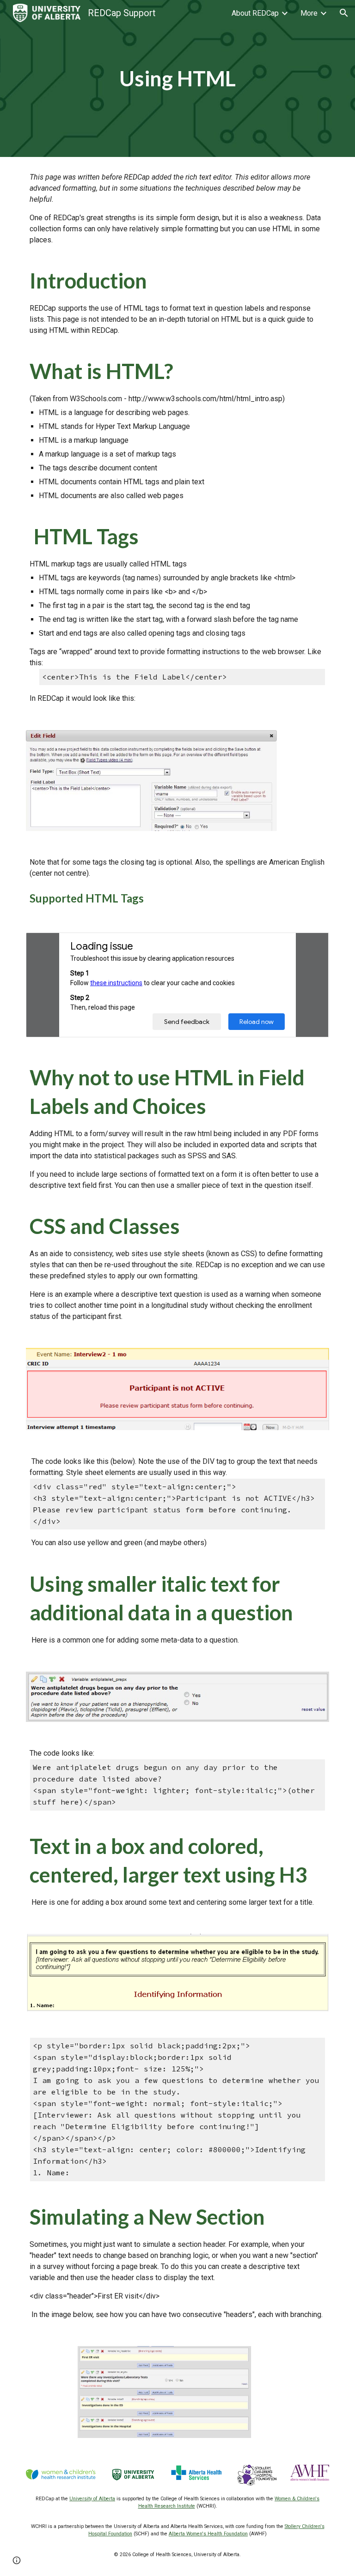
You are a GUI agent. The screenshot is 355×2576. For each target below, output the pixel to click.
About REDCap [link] (255, 13)
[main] (177, 79)
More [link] (309, 13)
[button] (344, 13)
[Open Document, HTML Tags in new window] (312, 945)
